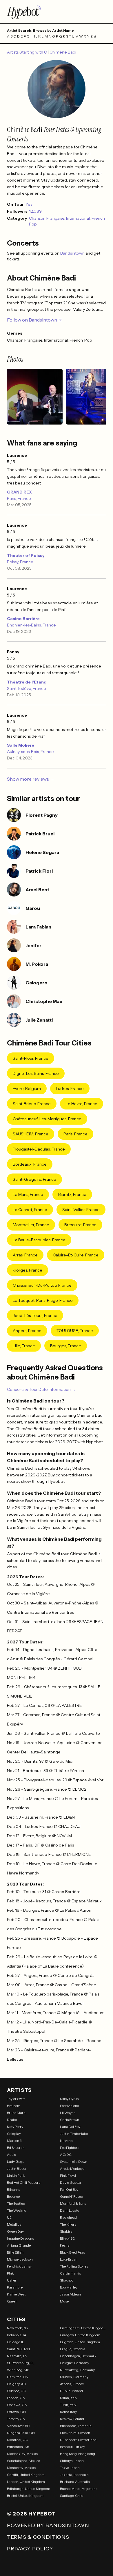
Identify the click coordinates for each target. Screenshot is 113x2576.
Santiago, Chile (72, 2496)
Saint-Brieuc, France (32, 1104)
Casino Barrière (23, 619)
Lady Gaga (16, 2162)
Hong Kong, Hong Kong (78, 2454)
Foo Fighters (70, 2148)
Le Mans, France (28, 1194)
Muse (64, 2301)
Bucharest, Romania (76, 2426)
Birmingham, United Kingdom (83, 2328)
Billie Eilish (15, 2252)
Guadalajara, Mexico (23, 2461)
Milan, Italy (69, 2398)
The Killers (68, 2224)
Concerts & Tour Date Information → (41, 1389)
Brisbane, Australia (75, 2482)
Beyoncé (13, 2196)
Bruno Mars (16, 2113)
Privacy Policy (30, 2549)
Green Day (15, 2231)
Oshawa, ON (17, 2405)
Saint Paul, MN (18, 2349)
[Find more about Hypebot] (57, 12)
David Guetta (70, 2182)
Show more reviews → (31, 779)
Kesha (65, 2245)
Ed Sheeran (16, 2148)
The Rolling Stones (74, 2266)
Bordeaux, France (30, 1164)
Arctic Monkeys (72, 2168)
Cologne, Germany (74, 2363)
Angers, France (27, 1331)
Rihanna (14, 2189)
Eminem (14, 2106)
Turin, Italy (68, 2405)
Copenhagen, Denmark (78, 2356)
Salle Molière (21, 745)
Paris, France (19, 498)
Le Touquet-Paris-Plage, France (43, 1300)
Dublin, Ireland (71, 2391)
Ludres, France (70, 1089)
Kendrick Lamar (20, 2266)
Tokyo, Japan (70, 2468)
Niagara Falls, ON (21, 2433)
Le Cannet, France (30, 1210)
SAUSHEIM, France (31, 1134)
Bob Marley (69, 2287)
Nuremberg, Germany (77, 2370)
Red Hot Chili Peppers (24, 2182)
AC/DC (66, 2155)
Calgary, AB (16, 2384)
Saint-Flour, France (31, 1058)
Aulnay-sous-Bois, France (30, 752)
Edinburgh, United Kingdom (29, 2489)
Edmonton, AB (18, 2447)
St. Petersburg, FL (21, 2363)
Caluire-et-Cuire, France (76, 1255)
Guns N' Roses (71, 2196)
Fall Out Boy (69, 2189)
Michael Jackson (20, 2259)
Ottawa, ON (16, 2412)
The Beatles (16, 2203)
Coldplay (14, 2134)
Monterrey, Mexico (21, 2468)
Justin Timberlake (74, 2134)
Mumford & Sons (73, 2203)
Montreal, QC (18, 2440)
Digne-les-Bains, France (36, 1073)
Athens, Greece (72, 2384)
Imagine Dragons (20, 2238)
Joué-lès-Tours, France (35, 1315)
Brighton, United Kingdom (80, 2342)
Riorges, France (28, 1270)
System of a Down (74, 2162)
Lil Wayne (68, 2113)
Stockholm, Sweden (75, 2433)
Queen (12, 2301)
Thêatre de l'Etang (27, 682)
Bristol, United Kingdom (25, 2496)
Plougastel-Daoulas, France (39, 1149)
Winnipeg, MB (18, 2370)
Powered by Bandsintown (48, 2525)
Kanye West (16, 2294)
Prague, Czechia (73, 2349)
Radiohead (68, 2217)
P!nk (10, 2273)
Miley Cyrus (69, 2099)
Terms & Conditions (38, 2537)
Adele (11, 2155)
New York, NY (18, 2328)
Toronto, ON (16, 2419)
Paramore (15, 2287)
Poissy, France (20, 562)
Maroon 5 (14, 2141)
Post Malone (69, 2106)
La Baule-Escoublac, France (39, 1240)
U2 (9, 2217)
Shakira (66, 2231)
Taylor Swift (16, 2099)
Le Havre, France (82, 1104)
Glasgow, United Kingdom (80, 2335)
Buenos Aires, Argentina (79, 2489)
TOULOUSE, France (75, 1331)
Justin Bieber (17, 2168)
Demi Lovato (70, 2210)
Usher (12, 2280)
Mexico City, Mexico (22, 2454)
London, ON (16, 2398)
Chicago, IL (16, 2342)
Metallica (14, 2224)
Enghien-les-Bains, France (31, 625)
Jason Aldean (70, 2294)
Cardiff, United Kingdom (26, 2475)
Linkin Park (16, 2175)
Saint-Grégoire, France (34, 1179)
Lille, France (24, 1346)
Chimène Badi (63, 52)
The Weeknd (17, 2210)
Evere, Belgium (27, 1089)
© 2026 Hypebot (31, 2514)
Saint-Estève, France (27, 688)
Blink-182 (67, 2238)
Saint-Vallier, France (81, 1210)
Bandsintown (73, 253)
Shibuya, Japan (72, 2461)
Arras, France (25, 1255)
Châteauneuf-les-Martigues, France (47, 1119)
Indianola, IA (17, 2335)
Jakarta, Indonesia (74, 2475)
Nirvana (66, 2141)
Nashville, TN (17, 2356)
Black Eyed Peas (72, 2252)
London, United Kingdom (26, 2482)
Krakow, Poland (72, 2419)
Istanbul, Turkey (72, 2447)
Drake (12, 2120)
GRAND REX (19, 492)
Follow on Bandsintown (32, 320)
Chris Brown (70, 2120)
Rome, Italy (68, 2412)
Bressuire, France (80, 1225)
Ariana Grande (19, 2245)
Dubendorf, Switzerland (78, 2440)
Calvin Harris (70, 2273)
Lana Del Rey (70, 2127)
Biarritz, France (72, 1194)
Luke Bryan (69, 2259)
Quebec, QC (17, 2391)
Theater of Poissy (26, 555)
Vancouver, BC (18, 2426)
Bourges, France (66, 1346)
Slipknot (66, 2280)
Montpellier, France (31, 1225)
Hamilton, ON (18, 2377)
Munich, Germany (74, 2377)
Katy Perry (15, 2127)
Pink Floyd (68, 2175)
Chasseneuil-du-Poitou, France (42, 1285)
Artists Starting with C (27, 52)
